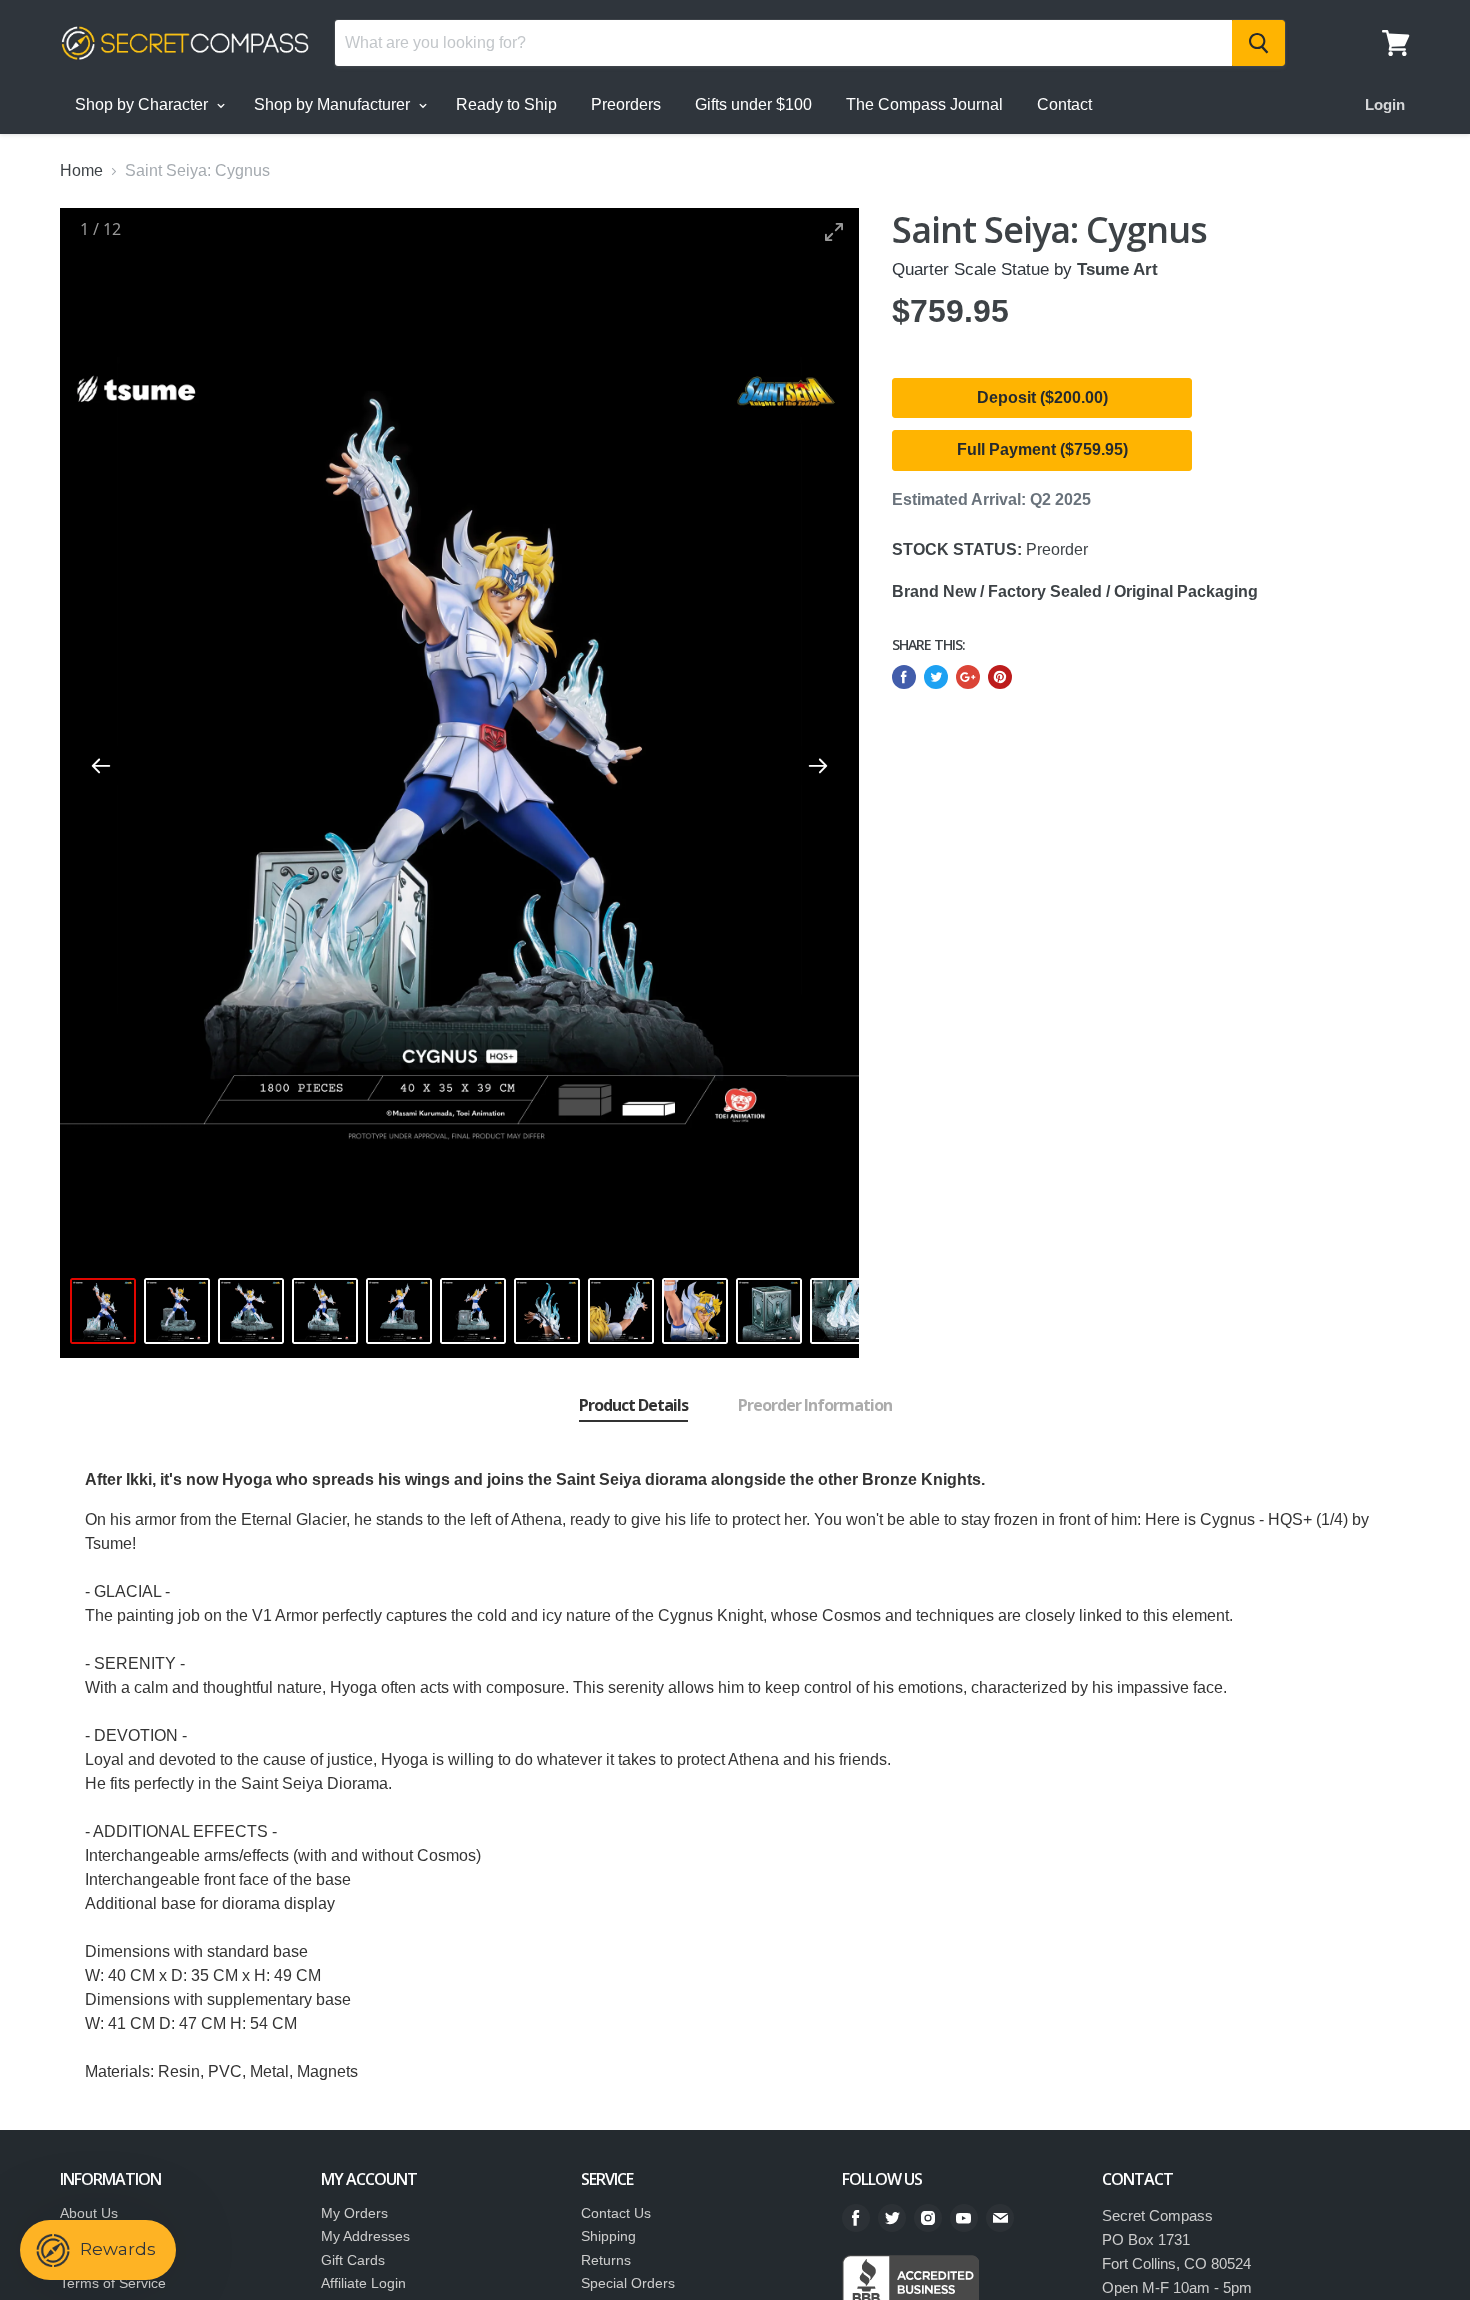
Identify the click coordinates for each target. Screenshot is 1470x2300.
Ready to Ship (506, 104)
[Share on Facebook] (904, 677)
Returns (606, 2260)
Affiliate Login (363, 2283)
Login (1385, 104)
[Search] (1258, 43)
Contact (1064, 104)
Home (81, 170)
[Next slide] (818, 765)
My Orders (354, 2213)
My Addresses (365, 2236)
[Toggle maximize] (834, 231)
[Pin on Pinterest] (1000, 677)
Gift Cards (353, 2260)
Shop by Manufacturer (334, 104)
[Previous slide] (101, 765)
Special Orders (628, 2283)
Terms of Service (113, 2283)
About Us (89, 2213)
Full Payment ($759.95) (1042, 449)
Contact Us (616, 2213)
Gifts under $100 (753, 104)
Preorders (626, 104)
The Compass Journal (924, 104)
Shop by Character (143, 104)
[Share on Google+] (968, 677)
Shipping (608, 2236)
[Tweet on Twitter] (936, 677)
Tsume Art (1117, 269)
